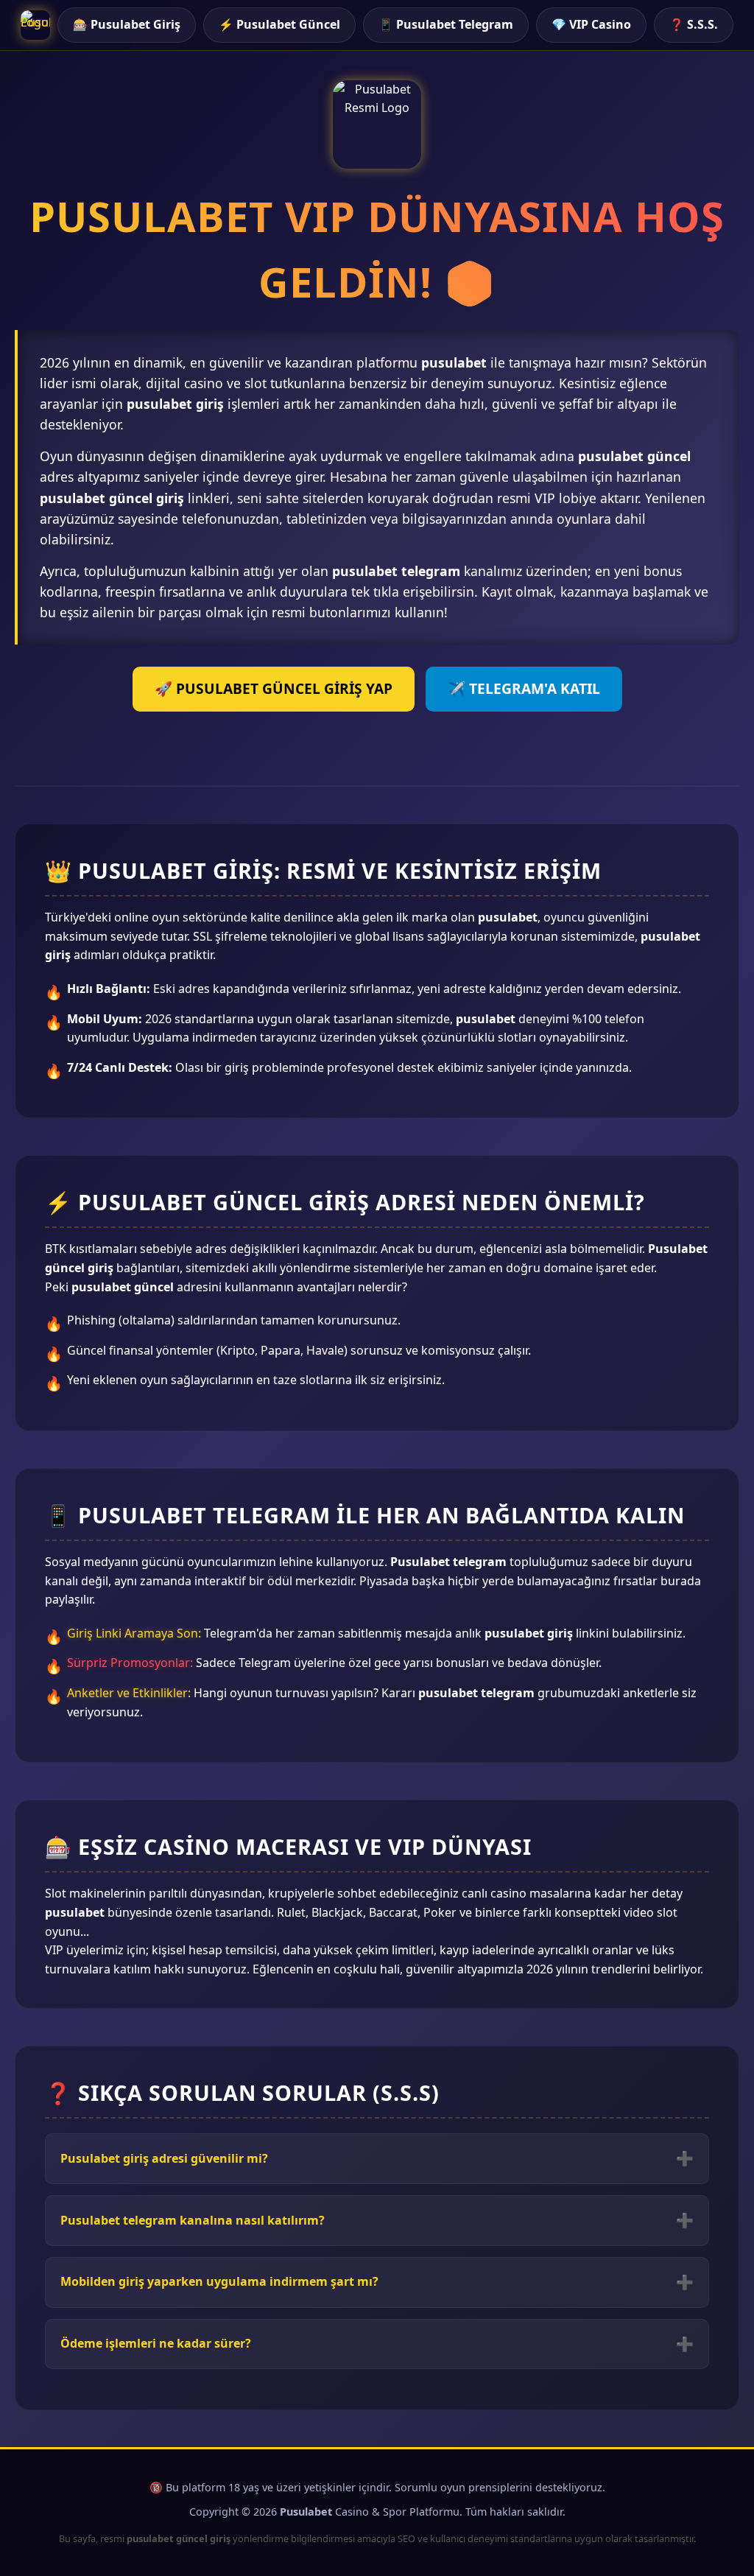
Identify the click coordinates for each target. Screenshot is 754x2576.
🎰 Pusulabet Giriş (127, 24)
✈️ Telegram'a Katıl (524, 688)
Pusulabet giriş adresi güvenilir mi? (164, 2158)
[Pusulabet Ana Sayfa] (35, 25)
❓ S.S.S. (694, 24)
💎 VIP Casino (591, 24)
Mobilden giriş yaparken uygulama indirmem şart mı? (219, 2281)
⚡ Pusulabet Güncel (279, 24)
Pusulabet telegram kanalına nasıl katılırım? (193, 2220)
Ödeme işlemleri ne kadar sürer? (156, 2343)
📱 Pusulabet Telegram (446, 24)
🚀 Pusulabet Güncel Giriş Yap (274, 688)
